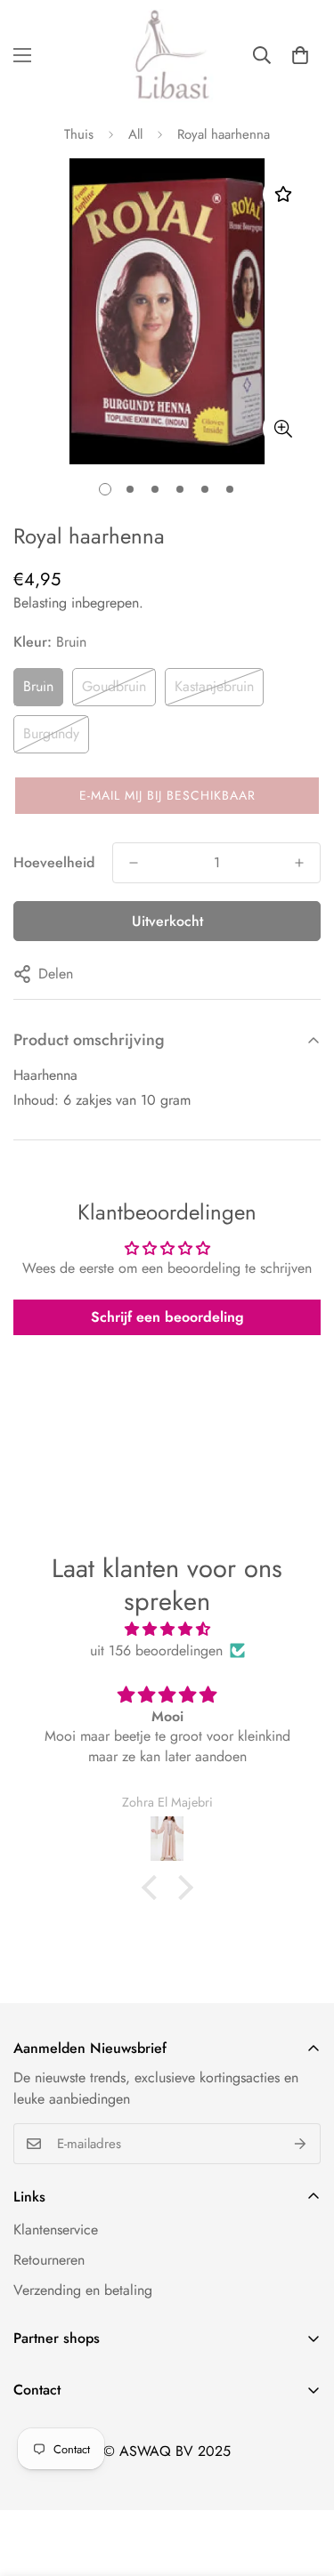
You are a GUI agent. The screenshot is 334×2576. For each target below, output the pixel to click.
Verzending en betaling (83, 2290)
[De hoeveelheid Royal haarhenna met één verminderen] (134, 863)
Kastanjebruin (214, 686)
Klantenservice (56, 2230)
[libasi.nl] (167, 56)
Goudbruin (114, 686)
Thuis (79, 134)
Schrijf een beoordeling (167, 1317)
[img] (167, 1629)
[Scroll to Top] (302, 2482)
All (135, 134)
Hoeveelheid (54, 862)
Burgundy (51, 733)
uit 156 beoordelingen (156, 1650)
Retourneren (49, 2260)
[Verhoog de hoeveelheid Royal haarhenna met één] (299, 863)
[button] (300, 55)
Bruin (38, 686)
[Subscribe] (301, 2144)
